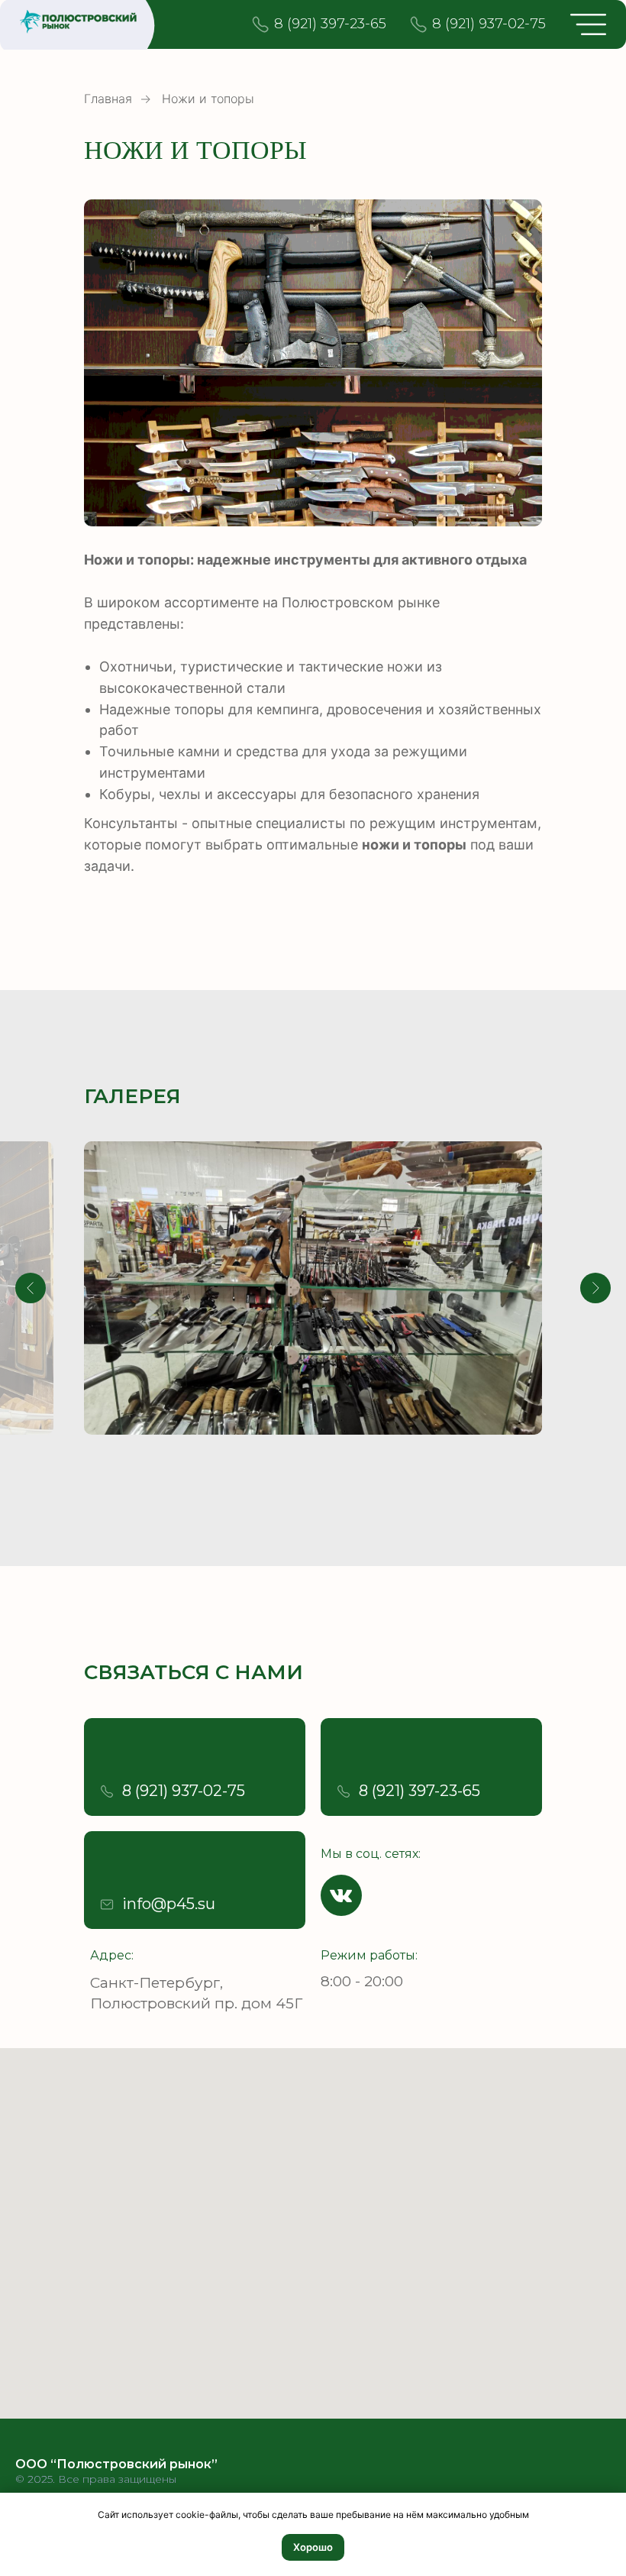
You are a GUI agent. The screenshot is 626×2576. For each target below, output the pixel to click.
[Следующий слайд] (595, 1288)
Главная (108, 99)
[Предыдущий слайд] (31, 1288)
